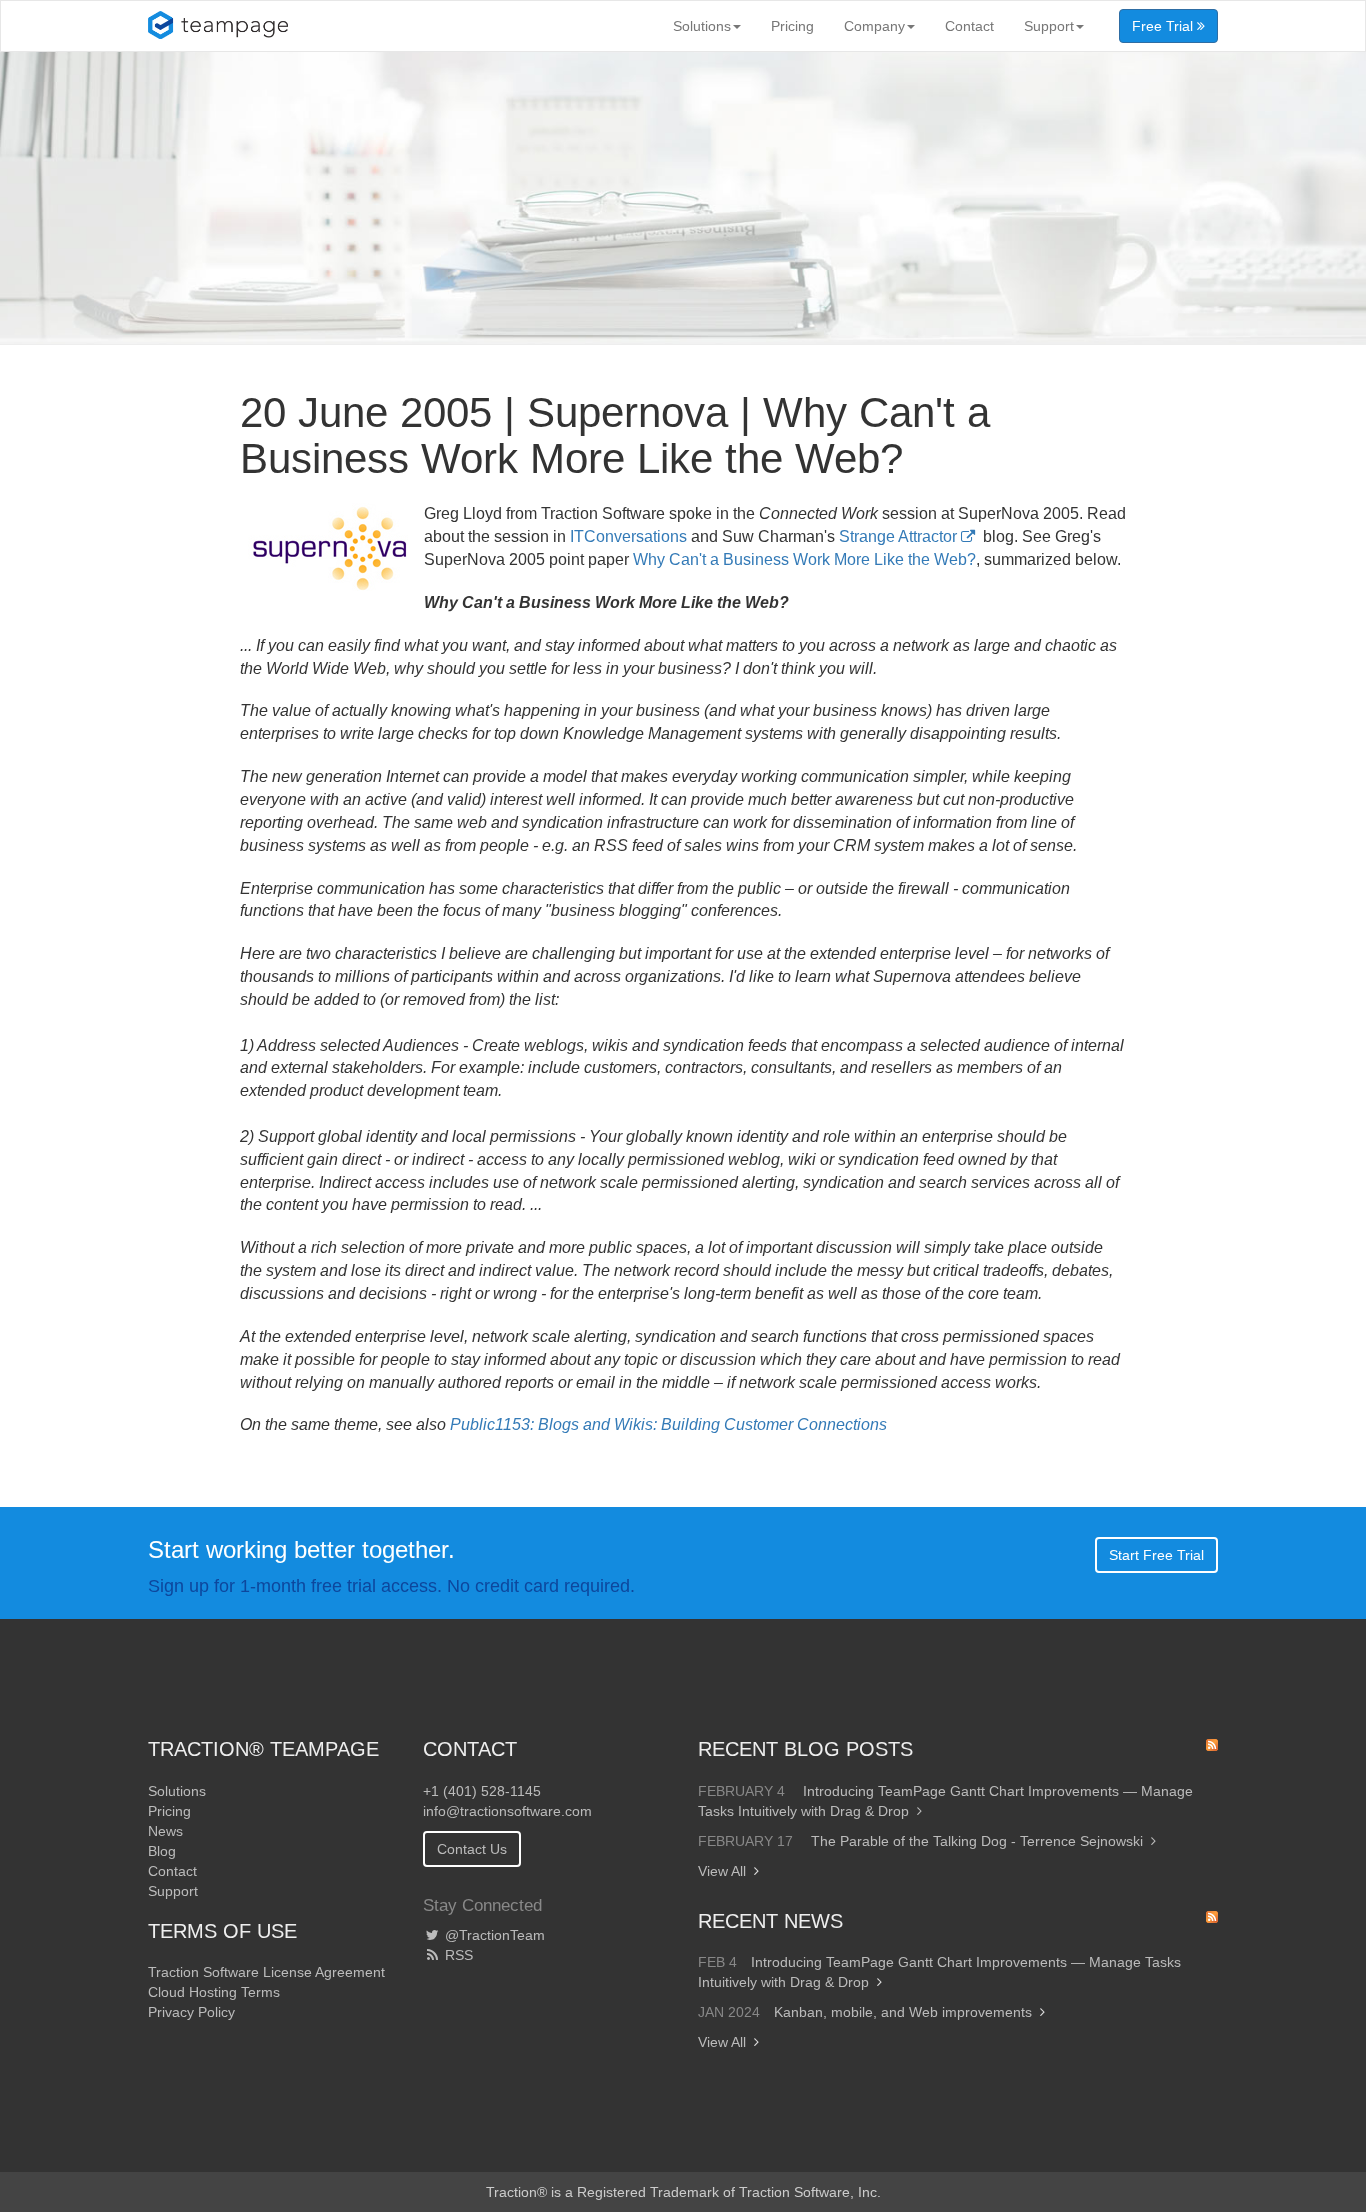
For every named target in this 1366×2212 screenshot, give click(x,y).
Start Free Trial (1156, 1555)
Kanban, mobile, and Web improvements (903, 2012)
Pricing (792, 26)
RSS (457, 1955)
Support (1049, 26)
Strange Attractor (898, 536)
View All (722, 1871)
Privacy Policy (191, 2012)
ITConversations (628, 536)
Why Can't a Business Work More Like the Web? (804, 559)
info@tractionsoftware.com (507, 1811)
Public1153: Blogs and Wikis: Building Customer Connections (668, 1424)
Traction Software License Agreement (266, 1972)
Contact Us (472, 1849)
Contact (969, 26)
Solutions (702, 26)
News (165, 1831)
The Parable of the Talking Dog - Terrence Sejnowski (977, 1841)
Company (874, 26)
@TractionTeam (493, 1935)
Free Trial (1164, 26)
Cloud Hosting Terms (214, 1992)
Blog (162, 1851)
